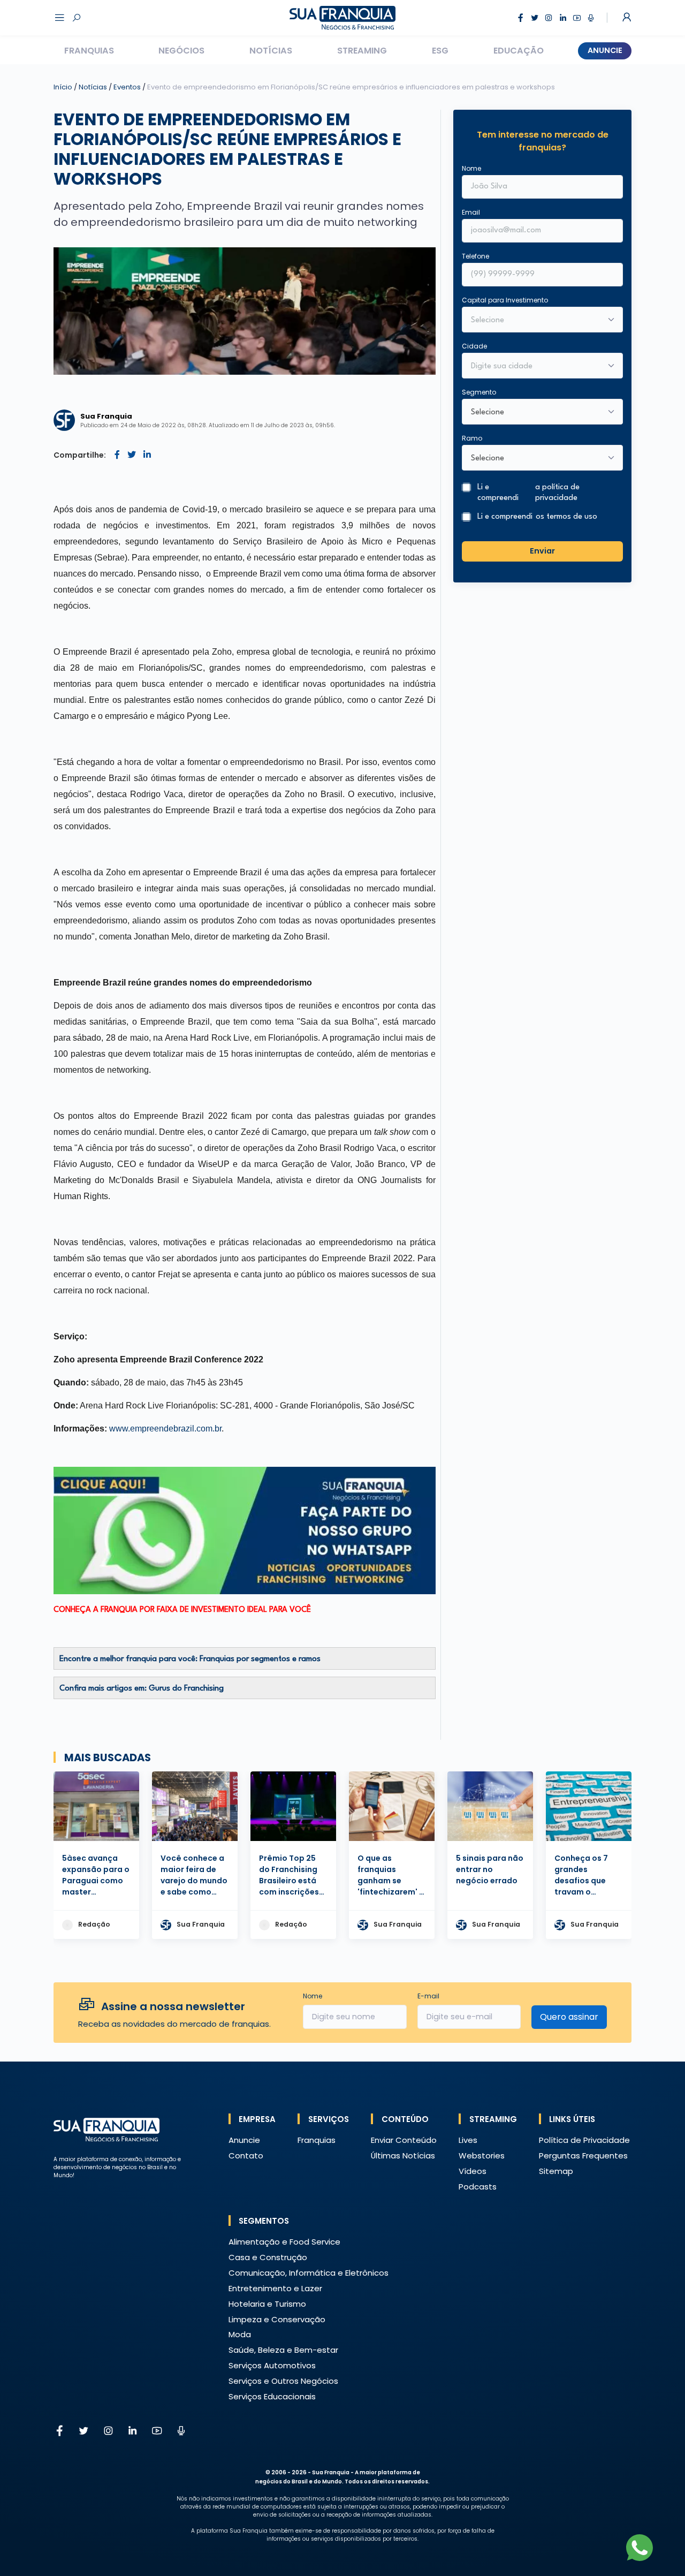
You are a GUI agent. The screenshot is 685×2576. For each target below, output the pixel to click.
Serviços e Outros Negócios (283, 2381)
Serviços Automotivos (272, 2365)
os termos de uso (566, 517)
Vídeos (473, 2171)
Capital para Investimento (505, 300)
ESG (440, 51)
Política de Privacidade (584, 2140)
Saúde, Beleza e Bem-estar (283, 2350)
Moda (240, 2334)
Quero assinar (569, 2017)
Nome (471, 168)
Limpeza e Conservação (277, 2319)
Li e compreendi (528, 493)
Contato (246, 2155)
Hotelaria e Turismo (267, 2304)
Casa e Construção (268, 2257)
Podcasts (478, 2187)
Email (471, 212)
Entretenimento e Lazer (275, 2288)
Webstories (482, 2155)
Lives (468, 2140)
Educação (519, 51)
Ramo (472, 438)
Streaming (362, 51)
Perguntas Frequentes (583, 2155)
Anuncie (605, 50)
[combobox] (535, 367)
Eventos (128, 87)
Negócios (181, 51)
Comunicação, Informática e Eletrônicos (309, 2273)
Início (63, 87)
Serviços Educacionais (272, 2396)
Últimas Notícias (403, 2155)
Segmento (479, 392)
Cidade (474, 346)
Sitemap (556, 2171)
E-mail (428, 1996)
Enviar (542, 551)
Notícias (271, 51)
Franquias (89, 51)
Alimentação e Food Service (284, 2242)
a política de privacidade (557, 493)
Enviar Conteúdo (404, 2140)
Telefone (475, 256)
